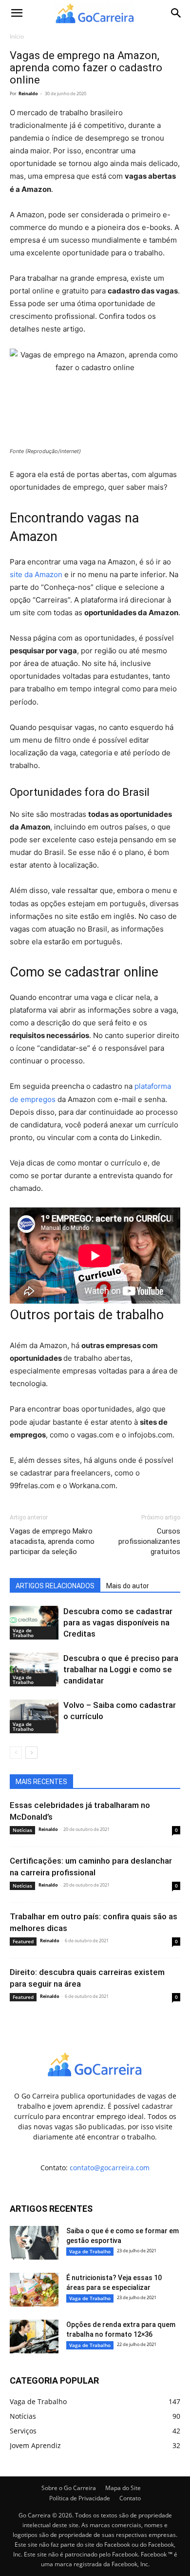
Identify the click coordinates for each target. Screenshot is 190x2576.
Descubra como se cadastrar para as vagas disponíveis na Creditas (118, 1622)
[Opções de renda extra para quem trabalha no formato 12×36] (34, 2337)
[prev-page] (16, 1753)
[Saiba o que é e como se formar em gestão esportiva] (34, 2243)
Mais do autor (128, 1586)
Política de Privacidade (80, 2498)
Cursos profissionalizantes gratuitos (149, 1541)
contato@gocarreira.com (110, 2168)
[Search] (176, 13)
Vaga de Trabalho (23, 1633)
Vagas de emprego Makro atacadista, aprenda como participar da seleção (52, 1541)
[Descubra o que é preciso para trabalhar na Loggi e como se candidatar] (34, 1670)
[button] (17, 13)
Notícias (22, 1830)
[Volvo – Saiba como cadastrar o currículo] (34, 1716)
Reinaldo (28, 93)
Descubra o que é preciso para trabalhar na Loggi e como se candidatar (121, 1669)
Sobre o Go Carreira (69, 2488)
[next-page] (31, 1753)
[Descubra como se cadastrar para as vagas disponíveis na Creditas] (34, 1623)
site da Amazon (36, 574)
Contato (130, 2498)
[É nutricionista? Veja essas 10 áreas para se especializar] (34, 2290)
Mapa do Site (123, 2488)
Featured (23, 1941)
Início (17, 36)
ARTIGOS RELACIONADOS (55, 1586)
